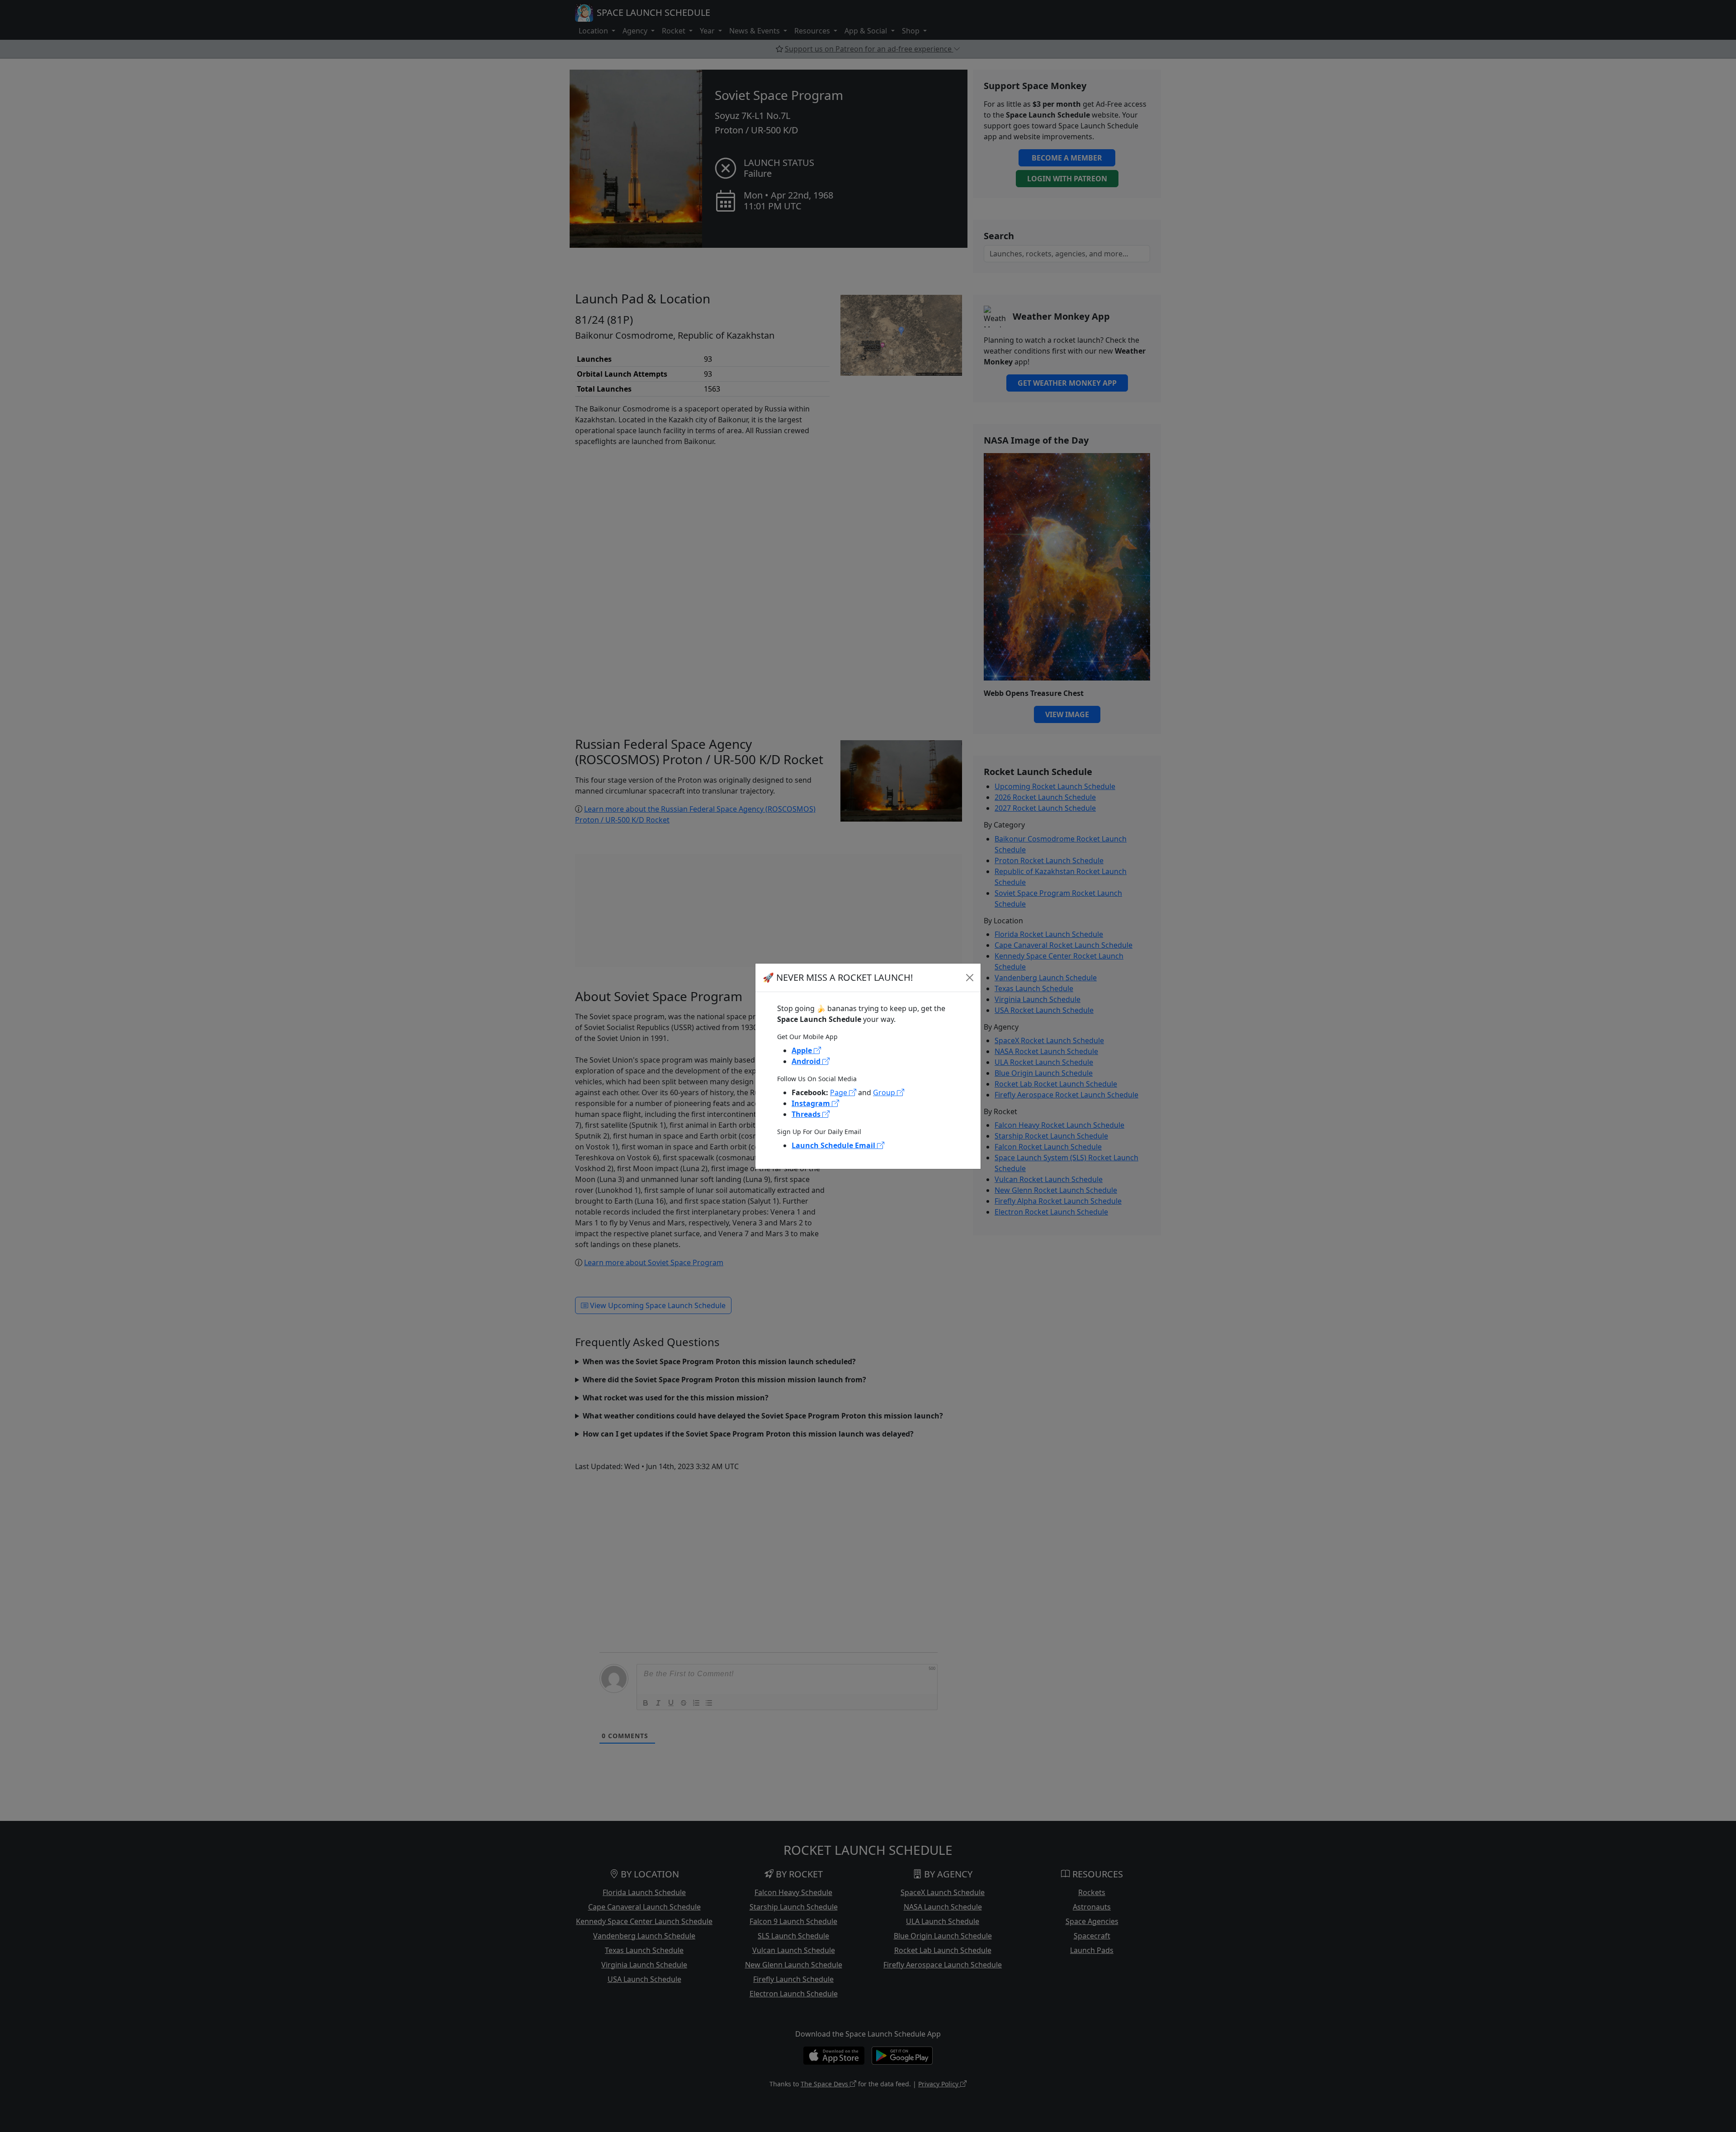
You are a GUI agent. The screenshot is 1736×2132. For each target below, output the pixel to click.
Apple (803, 1050)
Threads (807, 1114)
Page (840, 1092)
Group (885, 1092)
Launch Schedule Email (834, 1145)
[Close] (970, 978)
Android (807, 1061)
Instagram (812, 1103)
